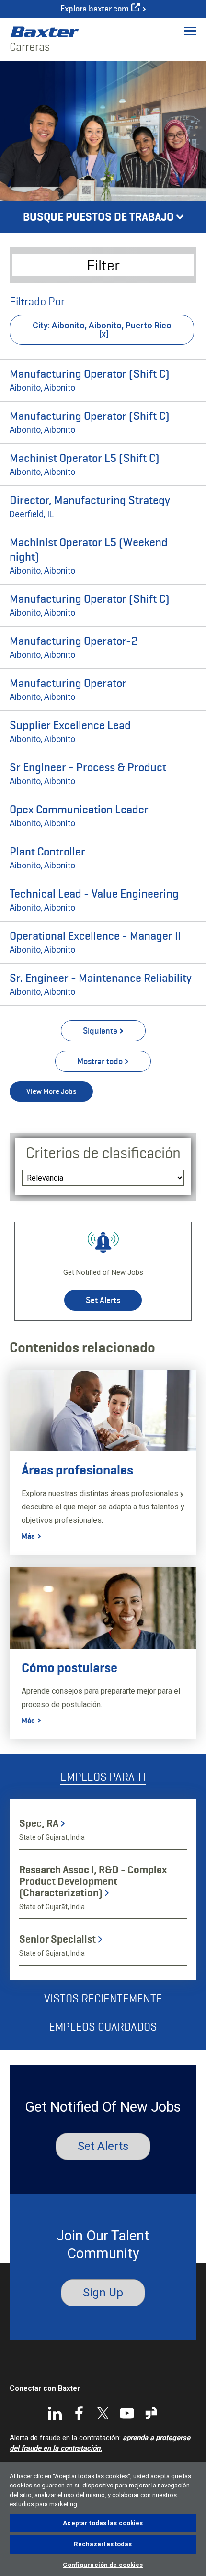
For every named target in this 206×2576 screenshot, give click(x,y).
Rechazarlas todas (103, 2544)
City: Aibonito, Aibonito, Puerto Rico (102, 325)
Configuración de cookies (103, 2565)
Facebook (79, 2413)
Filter (103, 265)
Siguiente (100, 1031)
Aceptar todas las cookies (103, 2523)
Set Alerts (103, 1300)
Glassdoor (151, 2413)
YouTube (127, 2413)
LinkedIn (55, 2413)
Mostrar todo (100, 1061)
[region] (103, 2519)
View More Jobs (51, 1091)
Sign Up (103, 2293)
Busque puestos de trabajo (98, 217)
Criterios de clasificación (103, 1153)
